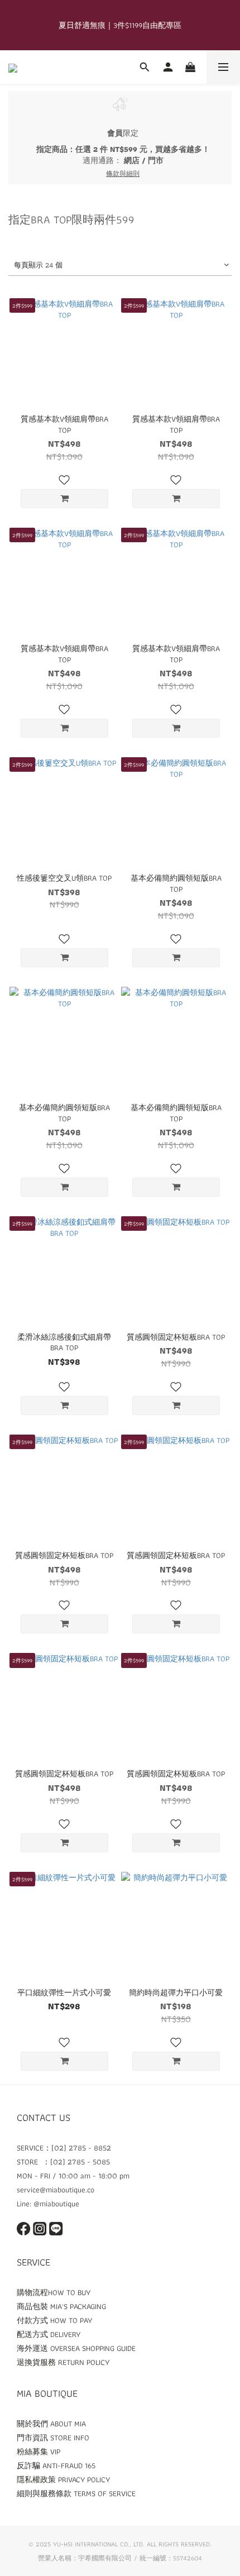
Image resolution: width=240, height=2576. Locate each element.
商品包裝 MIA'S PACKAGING (61, 2306)
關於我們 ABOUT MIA (51, 2424)
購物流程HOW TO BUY (54, 2292)
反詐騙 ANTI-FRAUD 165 (56, 2465)
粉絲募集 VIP (39, 2451)
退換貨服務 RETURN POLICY (63, 2362)
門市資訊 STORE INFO (53, 2438)
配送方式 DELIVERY (49, 2334)
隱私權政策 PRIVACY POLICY (63, 2479)
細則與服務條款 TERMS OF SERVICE (76, 2493)
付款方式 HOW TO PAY (54, 2320)
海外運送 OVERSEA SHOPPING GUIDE (76, 2348)
